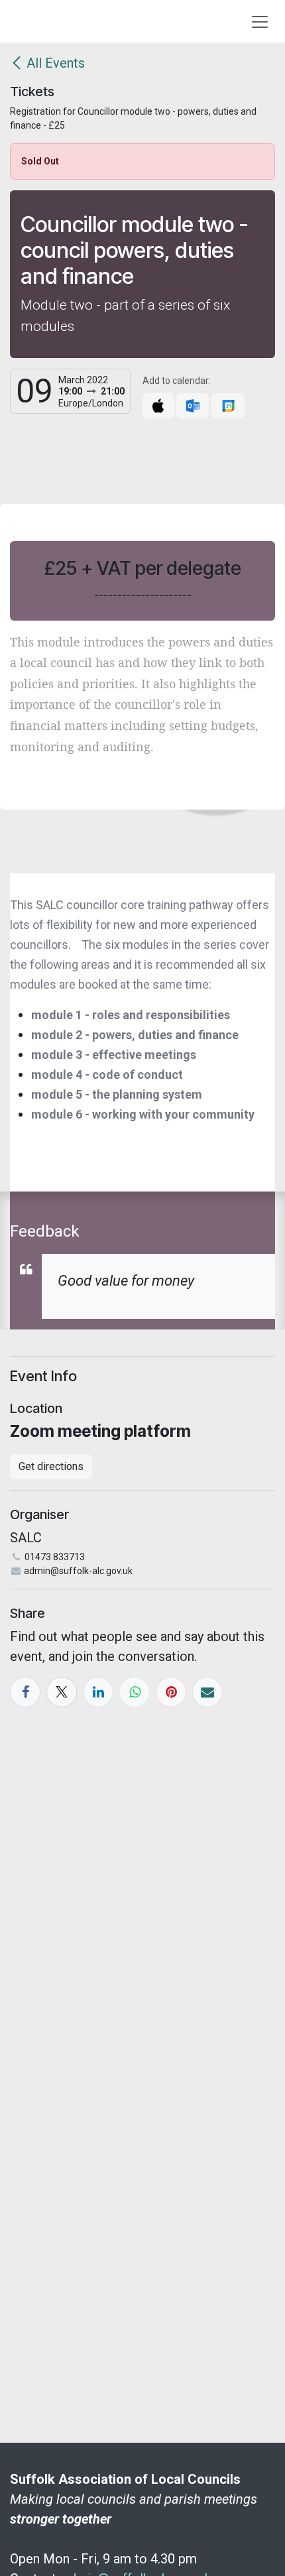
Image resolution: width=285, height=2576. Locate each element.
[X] (62, 1692)
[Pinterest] (171, 1692)
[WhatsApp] (135, 1692)
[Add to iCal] (158, 406)
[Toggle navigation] (260, 21)
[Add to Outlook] (193, 406)
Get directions (51, 1466)
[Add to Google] (228, 406)
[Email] (207, 1692)
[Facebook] (25, 1692)
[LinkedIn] (98, 1692)
